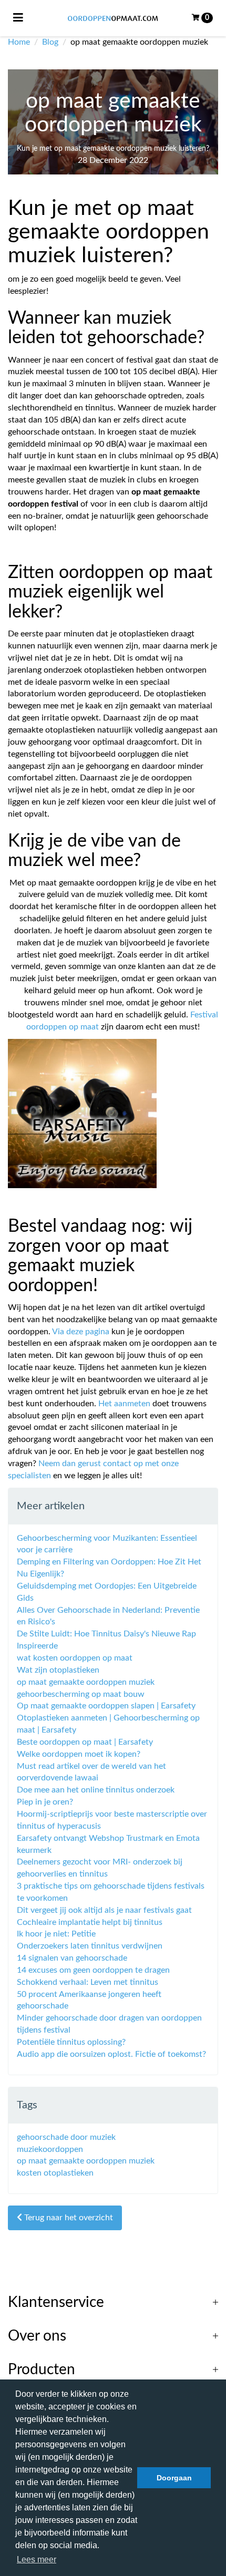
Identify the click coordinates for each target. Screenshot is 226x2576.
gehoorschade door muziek (66, 2137)
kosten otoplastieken (55, 2173)
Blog (50, 42)
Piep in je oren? (45, 1802)
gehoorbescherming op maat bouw (81, 1694)
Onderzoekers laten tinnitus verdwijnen (90, 1946)
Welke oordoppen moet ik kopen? (79, 1754)
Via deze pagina (81, 1332)
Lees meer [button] (37, 2559)
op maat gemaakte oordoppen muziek (86, 1682)
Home (19, 42)
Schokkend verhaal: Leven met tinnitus (88, 1982)
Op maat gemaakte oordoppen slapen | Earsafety (106, 1706)
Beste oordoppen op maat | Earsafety (85, 1742)
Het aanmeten (124, 1404)
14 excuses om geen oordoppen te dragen (93, 1970)
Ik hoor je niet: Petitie (56, 1934)
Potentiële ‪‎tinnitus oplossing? (71, 2042)
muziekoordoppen (50, 2149)
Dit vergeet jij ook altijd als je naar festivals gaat (104, 1910)
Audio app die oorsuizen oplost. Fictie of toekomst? (111, 2054)
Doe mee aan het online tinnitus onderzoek (96, 1790)
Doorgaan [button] (174, 2478)
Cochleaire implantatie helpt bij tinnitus (90, 1922)
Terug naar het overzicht (68, 2218)
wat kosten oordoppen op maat (75, 1658)
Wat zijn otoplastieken (58, 1670)
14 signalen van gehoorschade (72, 1958)
